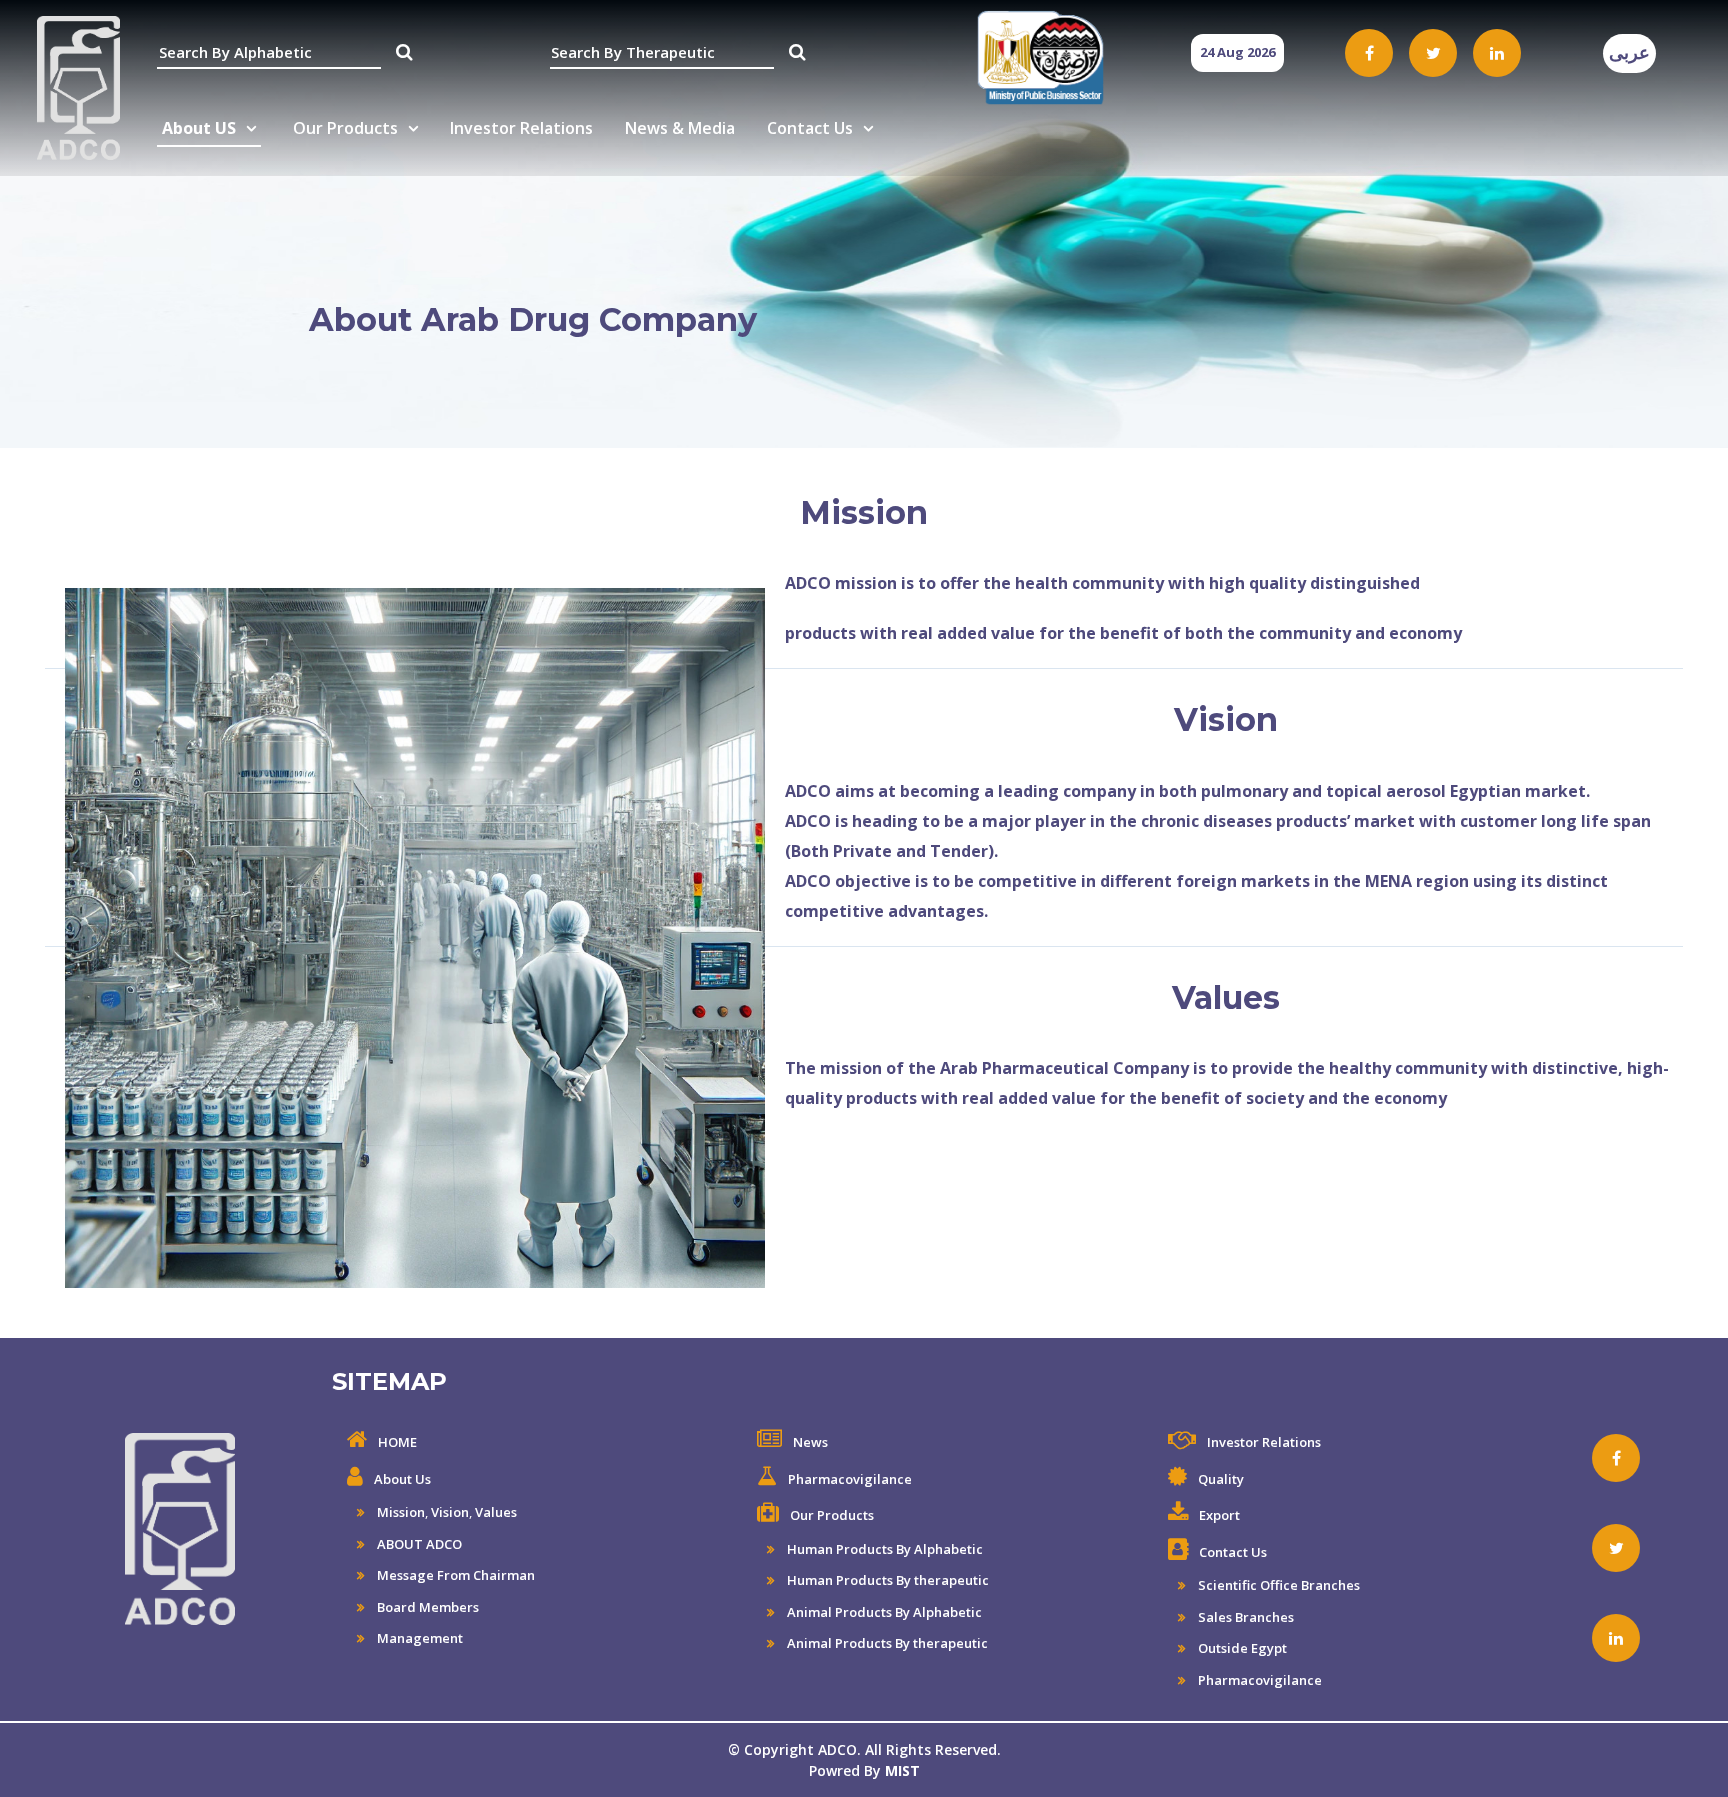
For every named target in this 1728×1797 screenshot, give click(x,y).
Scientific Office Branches (1277, 1585)
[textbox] (269, 53)
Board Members (426, 1607)
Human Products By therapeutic (886, 1580)
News (810, 1442)
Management (418, 1638)
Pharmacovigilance (850, 1479)
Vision (450, 1512)
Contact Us (810, 128)
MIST (902, 1770)
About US (199, 128)
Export (1219, 1515)
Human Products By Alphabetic (883, 1549)
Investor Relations (521, 128)
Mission (399, 1512)
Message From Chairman (454, 1575)
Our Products (345, 128)
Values (496, 1512)
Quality (1221, 1479)
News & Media (680, 128)
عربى (1629, 53)
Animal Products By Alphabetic (883, 1612)
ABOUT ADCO (418, 1544)
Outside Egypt (1241, 1648)
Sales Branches (1244, 1617)
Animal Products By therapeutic (886, 1643)
